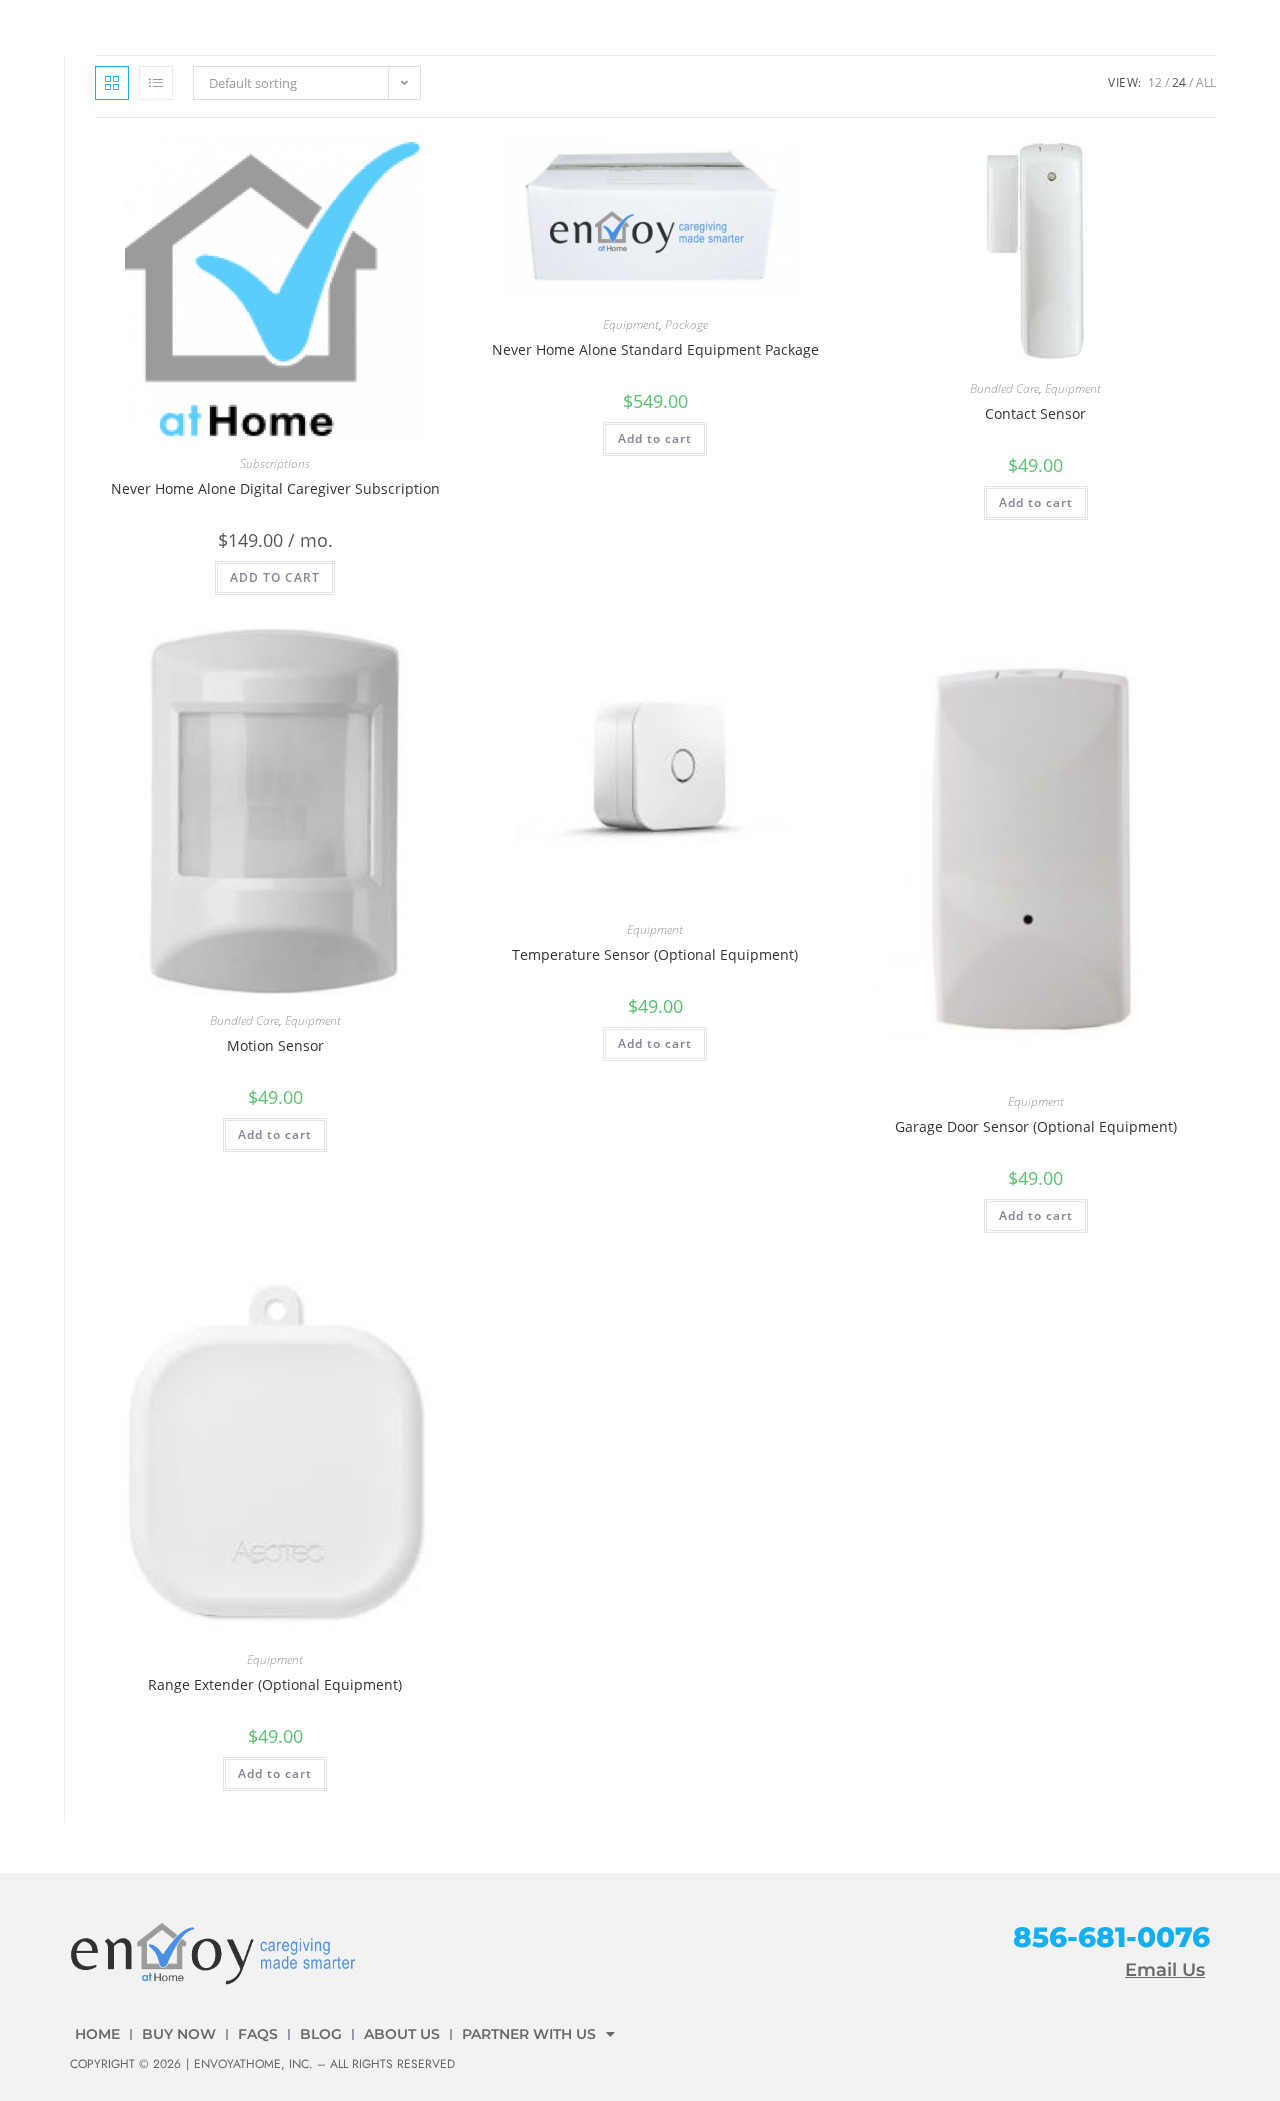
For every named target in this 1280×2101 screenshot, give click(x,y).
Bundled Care (1004, 388)
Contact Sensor (1035, 413)
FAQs (258, 2034)
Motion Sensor (275, 1045)
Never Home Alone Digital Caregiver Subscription (275, 488)
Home (97, 2034)
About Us (402, 2034)
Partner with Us (529, 2034)
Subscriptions (275, 463)
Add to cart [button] (655, 438)
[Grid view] (112, 83)
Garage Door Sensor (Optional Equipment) (1036, 1126)
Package (686, 324)
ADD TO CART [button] (275, 577)
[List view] (156, 83)
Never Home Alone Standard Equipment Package (655, 349)
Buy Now (179, 2034)
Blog (321, 2034)
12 (1155, 82)
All (1206, 82)
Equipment (631, 324)
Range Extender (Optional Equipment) (275, 1684)
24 (1179, 82)
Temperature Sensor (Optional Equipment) (655, 954)
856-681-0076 (1111, 1937)
